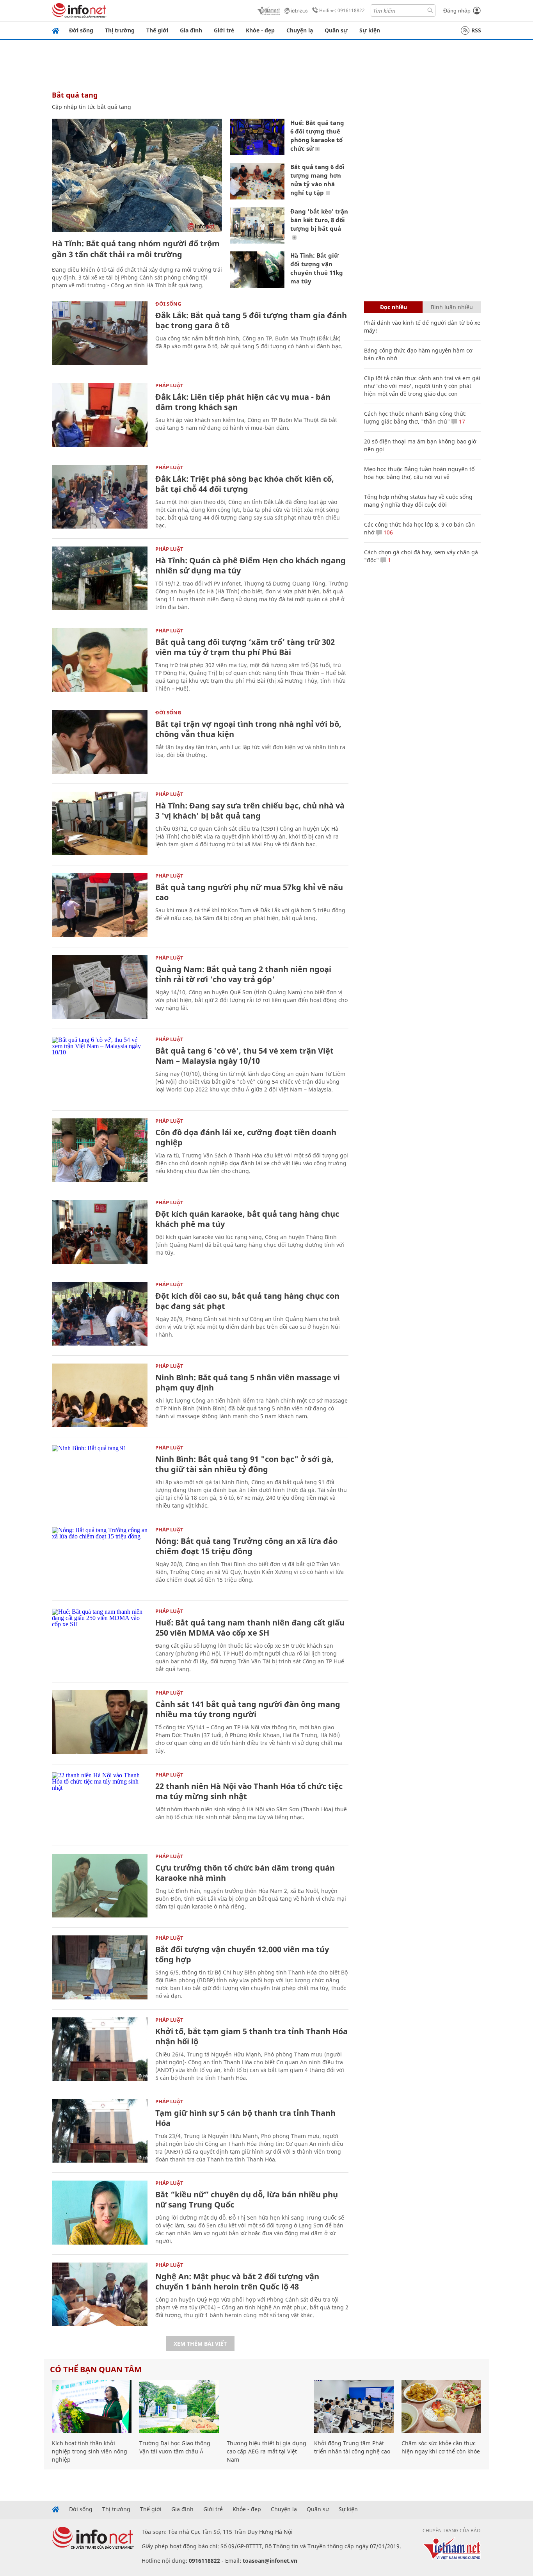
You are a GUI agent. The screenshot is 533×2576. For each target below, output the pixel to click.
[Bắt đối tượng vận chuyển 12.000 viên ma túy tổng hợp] (100, 1967)
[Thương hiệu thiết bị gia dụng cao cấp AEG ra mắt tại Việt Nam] (266, 2407)
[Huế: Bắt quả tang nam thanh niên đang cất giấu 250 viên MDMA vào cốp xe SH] (100, 1640)
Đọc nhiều (394, 307)
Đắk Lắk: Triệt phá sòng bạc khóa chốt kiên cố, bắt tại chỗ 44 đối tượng (245, 484)
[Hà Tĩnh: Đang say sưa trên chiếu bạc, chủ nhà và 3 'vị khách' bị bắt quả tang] (100, 823)
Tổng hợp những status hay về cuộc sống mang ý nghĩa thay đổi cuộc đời (418, 501)
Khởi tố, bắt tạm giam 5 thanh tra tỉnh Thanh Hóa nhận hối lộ (251, 2036)
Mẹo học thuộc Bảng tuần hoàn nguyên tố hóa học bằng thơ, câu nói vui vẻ (419, 473)
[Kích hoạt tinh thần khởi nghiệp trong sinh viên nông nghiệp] (92, 2407)
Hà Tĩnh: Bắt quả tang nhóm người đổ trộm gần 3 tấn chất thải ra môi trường (136, 249)
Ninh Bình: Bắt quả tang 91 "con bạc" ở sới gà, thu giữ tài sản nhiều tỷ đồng (244, 1464)
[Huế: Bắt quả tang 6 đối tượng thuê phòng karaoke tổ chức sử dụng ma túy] (257, 137)
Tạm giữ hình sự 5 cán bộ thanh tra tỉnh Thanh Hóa (245, 2118)
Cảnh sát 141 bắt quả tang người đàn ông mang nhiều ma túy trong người (248, 1709)
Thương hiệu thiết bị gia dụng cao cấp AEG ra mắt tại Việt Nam (266, 2451)
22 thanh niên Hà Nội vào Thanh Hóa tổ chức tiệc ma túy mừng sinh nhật (249, 1791)
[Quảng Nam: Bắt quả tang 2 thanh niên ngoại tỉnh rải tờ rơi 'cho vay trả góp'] (100, 987)
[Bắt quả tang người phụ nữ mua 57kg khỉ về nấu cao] (100, 905)
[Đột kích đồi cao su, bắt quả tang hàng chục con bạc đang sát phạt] (100, 1314)
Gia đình (191, 30)
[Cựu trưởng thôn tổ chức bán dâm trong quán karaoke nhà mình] (100, 1886)
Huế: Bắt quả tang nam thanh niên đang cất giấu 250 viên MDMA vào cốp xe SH (250, 1628)
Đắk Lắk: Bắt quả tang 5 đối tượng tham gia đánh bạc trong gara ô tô (251, 320)
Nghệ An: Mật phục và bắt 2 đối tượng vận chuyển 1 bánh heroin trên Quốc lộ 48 (237, 2281)
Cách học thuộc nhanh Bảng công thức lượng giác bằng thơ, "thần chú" (415, 417)
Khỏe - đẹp (260, 30)
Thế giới (157, 30)
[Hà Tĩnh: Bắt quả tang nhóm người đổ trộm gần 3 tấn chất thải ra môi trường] (137, 175)
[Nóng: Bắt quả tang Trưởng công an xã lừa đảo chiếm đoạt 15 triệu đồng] (100, 1559)
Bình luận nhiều (452, 307)
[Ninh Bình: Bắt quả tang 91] (100, 1477)
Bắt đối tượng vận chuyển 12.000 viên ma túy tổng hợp (242, 1954)
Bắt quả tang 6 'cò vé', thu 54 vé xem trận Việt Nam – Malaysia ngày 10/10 (244, 1056)
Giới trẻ (224, 30)
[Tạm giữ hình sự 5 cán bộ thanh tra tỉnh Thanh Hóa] (100, 2131)
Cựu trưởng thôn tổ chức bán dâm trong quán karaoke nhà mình (245, 1873)
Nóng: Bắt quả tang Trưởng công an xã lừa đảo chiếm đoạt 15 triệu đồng (246, 1546)
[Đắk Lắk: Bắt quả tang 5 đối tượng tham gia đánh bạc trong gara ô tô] (100, 333)
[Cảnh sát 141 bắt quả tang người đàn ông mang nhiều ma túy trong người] (100, 1722)
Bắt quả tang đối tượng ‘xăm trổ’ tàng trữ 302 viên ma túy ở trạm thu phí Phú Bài (245, 647)
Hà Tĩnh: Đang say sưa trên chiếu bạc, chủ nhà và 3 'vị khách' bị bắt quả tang (250, 811)
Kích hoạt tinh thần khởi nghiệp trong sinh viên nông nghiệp (90, 2451)
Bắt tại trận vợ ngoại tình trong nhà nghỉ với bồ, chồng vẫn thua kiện (248, 729)
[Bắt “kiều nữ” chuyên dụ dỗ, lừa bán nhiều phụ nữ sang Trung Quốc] (100, 2212)
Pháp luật (169, 385)
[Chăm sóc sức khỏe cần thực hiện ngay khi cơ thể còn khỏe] (441, 2407)
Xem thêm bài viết (200, 2344)
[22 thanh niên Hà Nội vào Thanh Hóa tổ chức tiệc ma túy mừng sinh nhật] (100, 1804)
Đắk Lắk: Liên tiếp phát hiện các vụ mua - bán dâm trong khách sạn (243, 402)
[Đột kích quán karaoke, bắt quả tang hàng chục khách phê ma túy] (100, 1232)
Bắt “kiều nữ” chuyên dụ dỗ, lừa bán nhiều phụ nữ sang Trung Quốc (247, 2199)
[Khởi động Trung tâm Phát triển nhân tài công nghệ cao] (354, 2407)
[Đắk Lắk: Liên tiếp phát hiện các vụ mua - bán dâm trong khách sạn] (100, 415)
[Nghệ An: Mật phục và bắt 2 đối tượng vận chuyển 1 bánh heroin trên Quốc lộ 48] (100, 2294)
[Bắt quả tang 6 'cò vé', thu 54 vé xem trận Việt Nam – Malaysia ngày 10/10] (100, 1069)
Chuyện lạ (300, 30)
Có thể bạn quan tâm (96, 2369)
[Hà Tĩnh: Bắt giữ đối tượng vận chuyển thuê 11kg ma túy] (257, 270)
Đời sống (81, 30)
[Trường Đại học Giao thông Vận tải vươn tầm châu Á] (179, 2407)
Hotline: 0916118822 (342, 10)
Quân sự (336, 30)
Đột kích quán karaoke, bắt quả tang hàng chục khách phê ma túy (247, 1219)
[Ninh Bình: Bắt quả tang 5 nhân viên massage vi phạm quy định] (100, 1395)
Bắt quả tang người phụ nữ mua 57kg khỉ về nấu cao (249, 892)
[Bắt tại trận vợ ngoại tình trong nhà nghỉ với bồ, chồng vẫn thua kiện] (100, 742)
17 (461, 421)
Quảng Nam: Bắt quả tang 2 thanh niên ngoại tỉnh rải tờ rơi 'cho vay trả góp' (243, 974)
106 (387, 532)
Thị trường (120, 30)
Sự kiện (370, 30)
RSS (476, 30)
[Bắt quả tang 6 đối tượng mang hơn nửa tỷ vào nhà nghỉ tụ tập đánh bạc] (257, 181)
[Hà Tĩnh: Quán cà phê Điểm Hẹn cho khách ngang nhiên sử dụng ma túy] (100, 578)
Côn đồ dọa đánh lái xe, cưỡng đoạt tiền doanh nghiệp (246, 1137)
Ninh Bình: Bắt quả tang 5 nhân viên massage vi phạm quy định (248, 1382)
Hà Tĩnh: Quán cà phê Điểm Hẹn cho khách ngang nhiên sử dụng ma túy (251, 565)
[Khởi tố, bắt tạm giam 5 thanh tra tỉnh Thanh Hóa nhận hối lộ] (100, 2049)
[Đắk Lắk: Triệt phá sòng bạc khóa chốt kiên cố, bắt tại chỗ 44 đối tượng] (100, 497)
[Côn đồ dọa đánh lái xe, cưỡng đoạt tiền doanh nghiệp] (100, 1150)
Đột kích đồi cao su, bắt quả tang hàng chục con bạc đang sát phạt (247, 1301)
